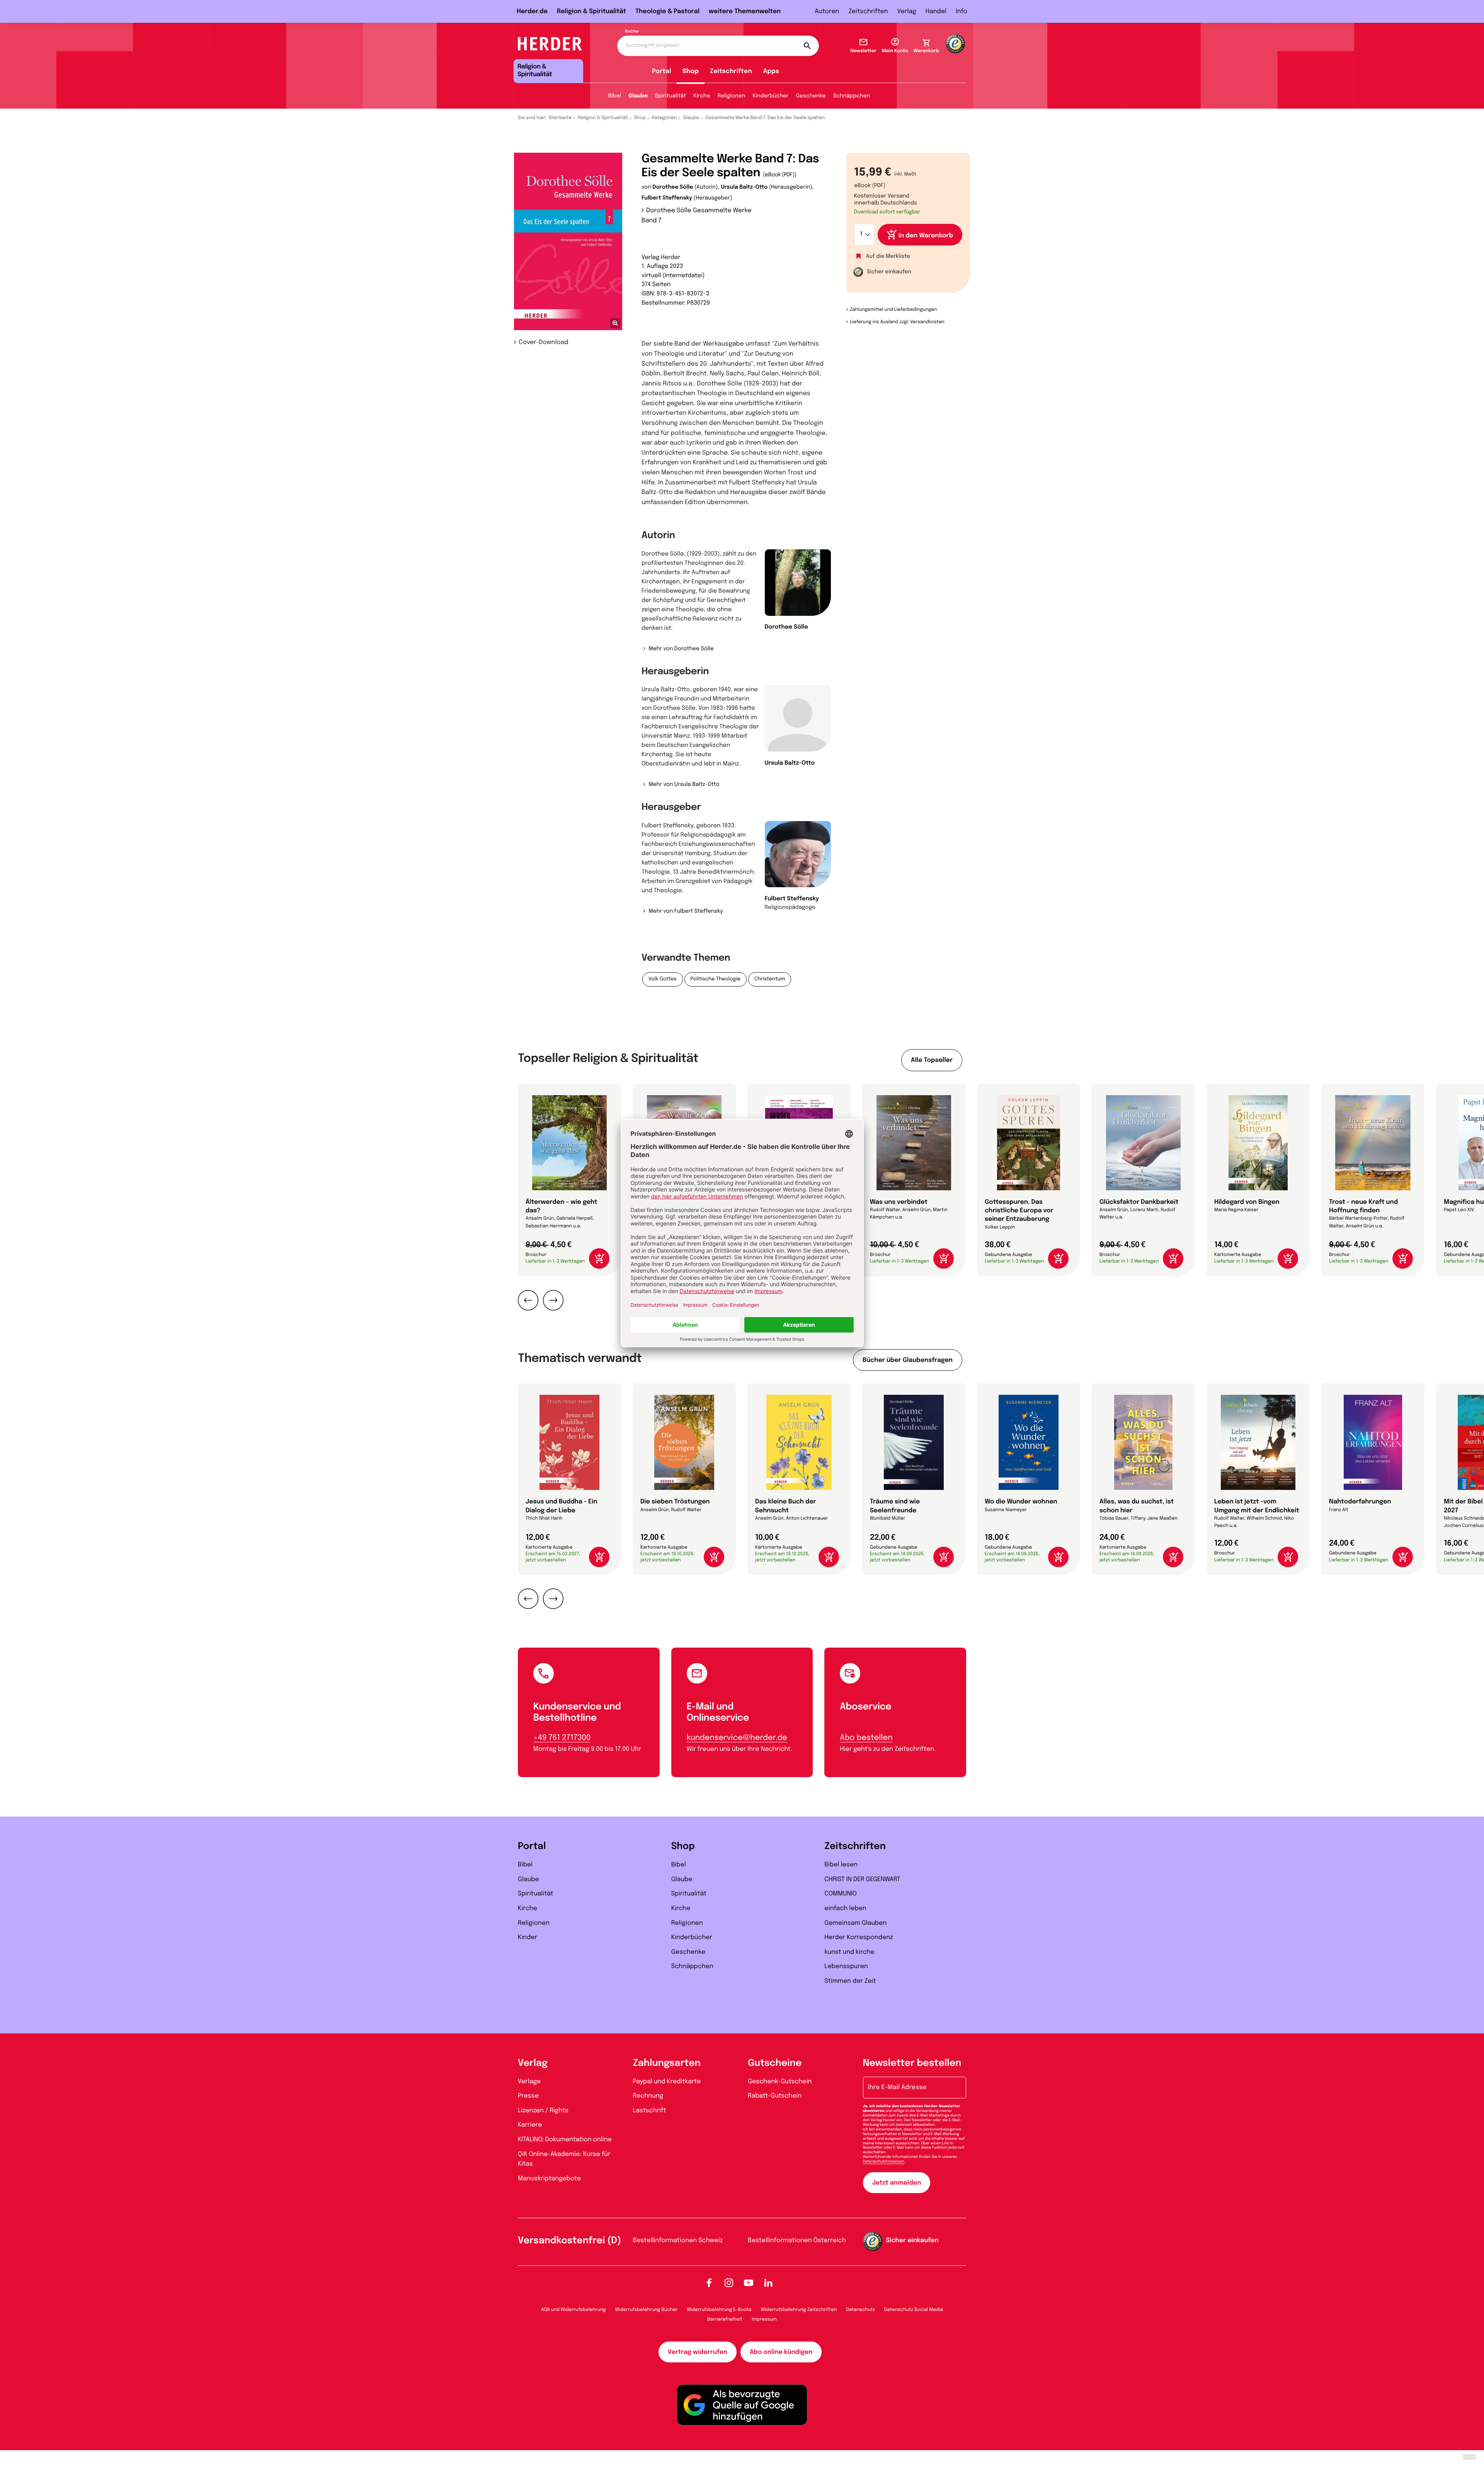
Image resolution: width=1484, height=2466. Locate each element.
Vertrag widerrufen (698, 2352)
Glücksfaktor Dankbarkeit (1139, 1202)
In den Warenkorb (926, 236)
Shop (691, 71)
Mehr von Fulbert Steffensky (686, 912)
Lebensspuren (846, 1966)
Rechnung (648, 2096)
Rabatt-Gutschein (775, 2096)
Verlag (907, 11)
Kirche (702, 96)
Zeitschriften (868, 11)
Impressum (764, 2319)
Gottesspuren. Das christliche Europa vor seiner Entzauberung (1019, 1211)
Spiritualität (671, 96)
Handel (936, 11)
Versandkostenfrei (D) (569, 2241)
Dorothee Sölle (673, 187)
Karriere (530, 2125)
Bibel (615, 96)
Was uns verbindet (899, 1202)
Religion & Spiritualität (591, 11)
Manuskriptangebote (549, 2179)
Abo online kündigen (781, 2352)
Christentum (770, 979)
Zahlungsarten (667, 2063)
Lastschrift (650, 2111)
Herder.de (532, 11)
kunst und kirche (849, 1952)
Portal (662, 71)
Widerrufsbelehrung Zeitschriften (799, 2310)
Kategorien (664, 118)
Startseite (560, 118)
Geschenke (811, 96)
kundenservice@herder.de (737, 1738)
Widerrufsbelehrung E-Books (719, 2310)
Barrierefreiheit (725, 2319)
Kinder (528, 1937)
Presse (528, 2096)
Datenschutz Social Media (914, 2310)
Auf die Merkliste (888, 257)
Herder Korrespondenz (859, 1937)
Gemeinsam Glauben (855, 1923)
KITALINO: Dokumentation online (565, 2140)
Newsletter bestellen (912, 2063)
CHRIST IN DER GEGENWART (862, 1879)
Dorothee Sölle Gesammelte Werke (699, 210)
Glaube (638, 96)
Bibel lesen (841, 1865)
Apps (771, 71)
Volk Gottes (663, 979)
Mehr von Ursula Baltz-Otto (684, 785)
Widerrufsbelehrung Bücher (647, 2310)
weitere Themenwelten (745, 11)
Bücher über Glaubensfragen (908, 1360)
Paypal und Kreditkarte (667, 2082)
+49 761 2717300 (562, 1738)
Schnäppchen (852, 96)
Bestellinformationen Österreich (797, 2240)
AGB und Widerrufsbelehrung (573, 2310)
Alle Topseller (932, 1060)
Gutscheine (775, 2063)
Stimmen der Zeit (850, 1981)
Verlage (529, 2082)
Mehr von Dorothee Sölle (681, 649)
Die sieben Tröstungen (675, 1502)
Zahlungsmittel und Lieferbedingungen (893, 310)
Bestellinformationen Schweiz (678, 2240)
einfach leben (845, 1908)
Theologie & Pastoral (667, 11)
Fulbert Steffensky (667, 198)
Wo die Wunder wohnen (1021, 1502)
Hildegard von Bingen (1247, 1202)
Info (962, 11)
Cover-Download (544, 342)
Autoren (827, 11)
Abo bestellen (866, 1738)
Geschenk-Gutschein (780, 2082)
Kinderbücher (770, 96)
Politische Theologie (716, 979)
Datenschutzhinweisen (884, 2162)
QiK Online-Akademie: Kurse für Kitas (564, 2159)
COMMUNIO (841, 1894)
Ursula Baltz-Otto (744, 187)
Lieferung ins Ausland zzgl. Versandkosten (897, 322)
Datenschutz (860, 2310)
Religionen (732, 96)
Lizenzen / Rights (543, 2111)
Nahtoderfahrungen (1360, 1502)
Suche (632, 32)
